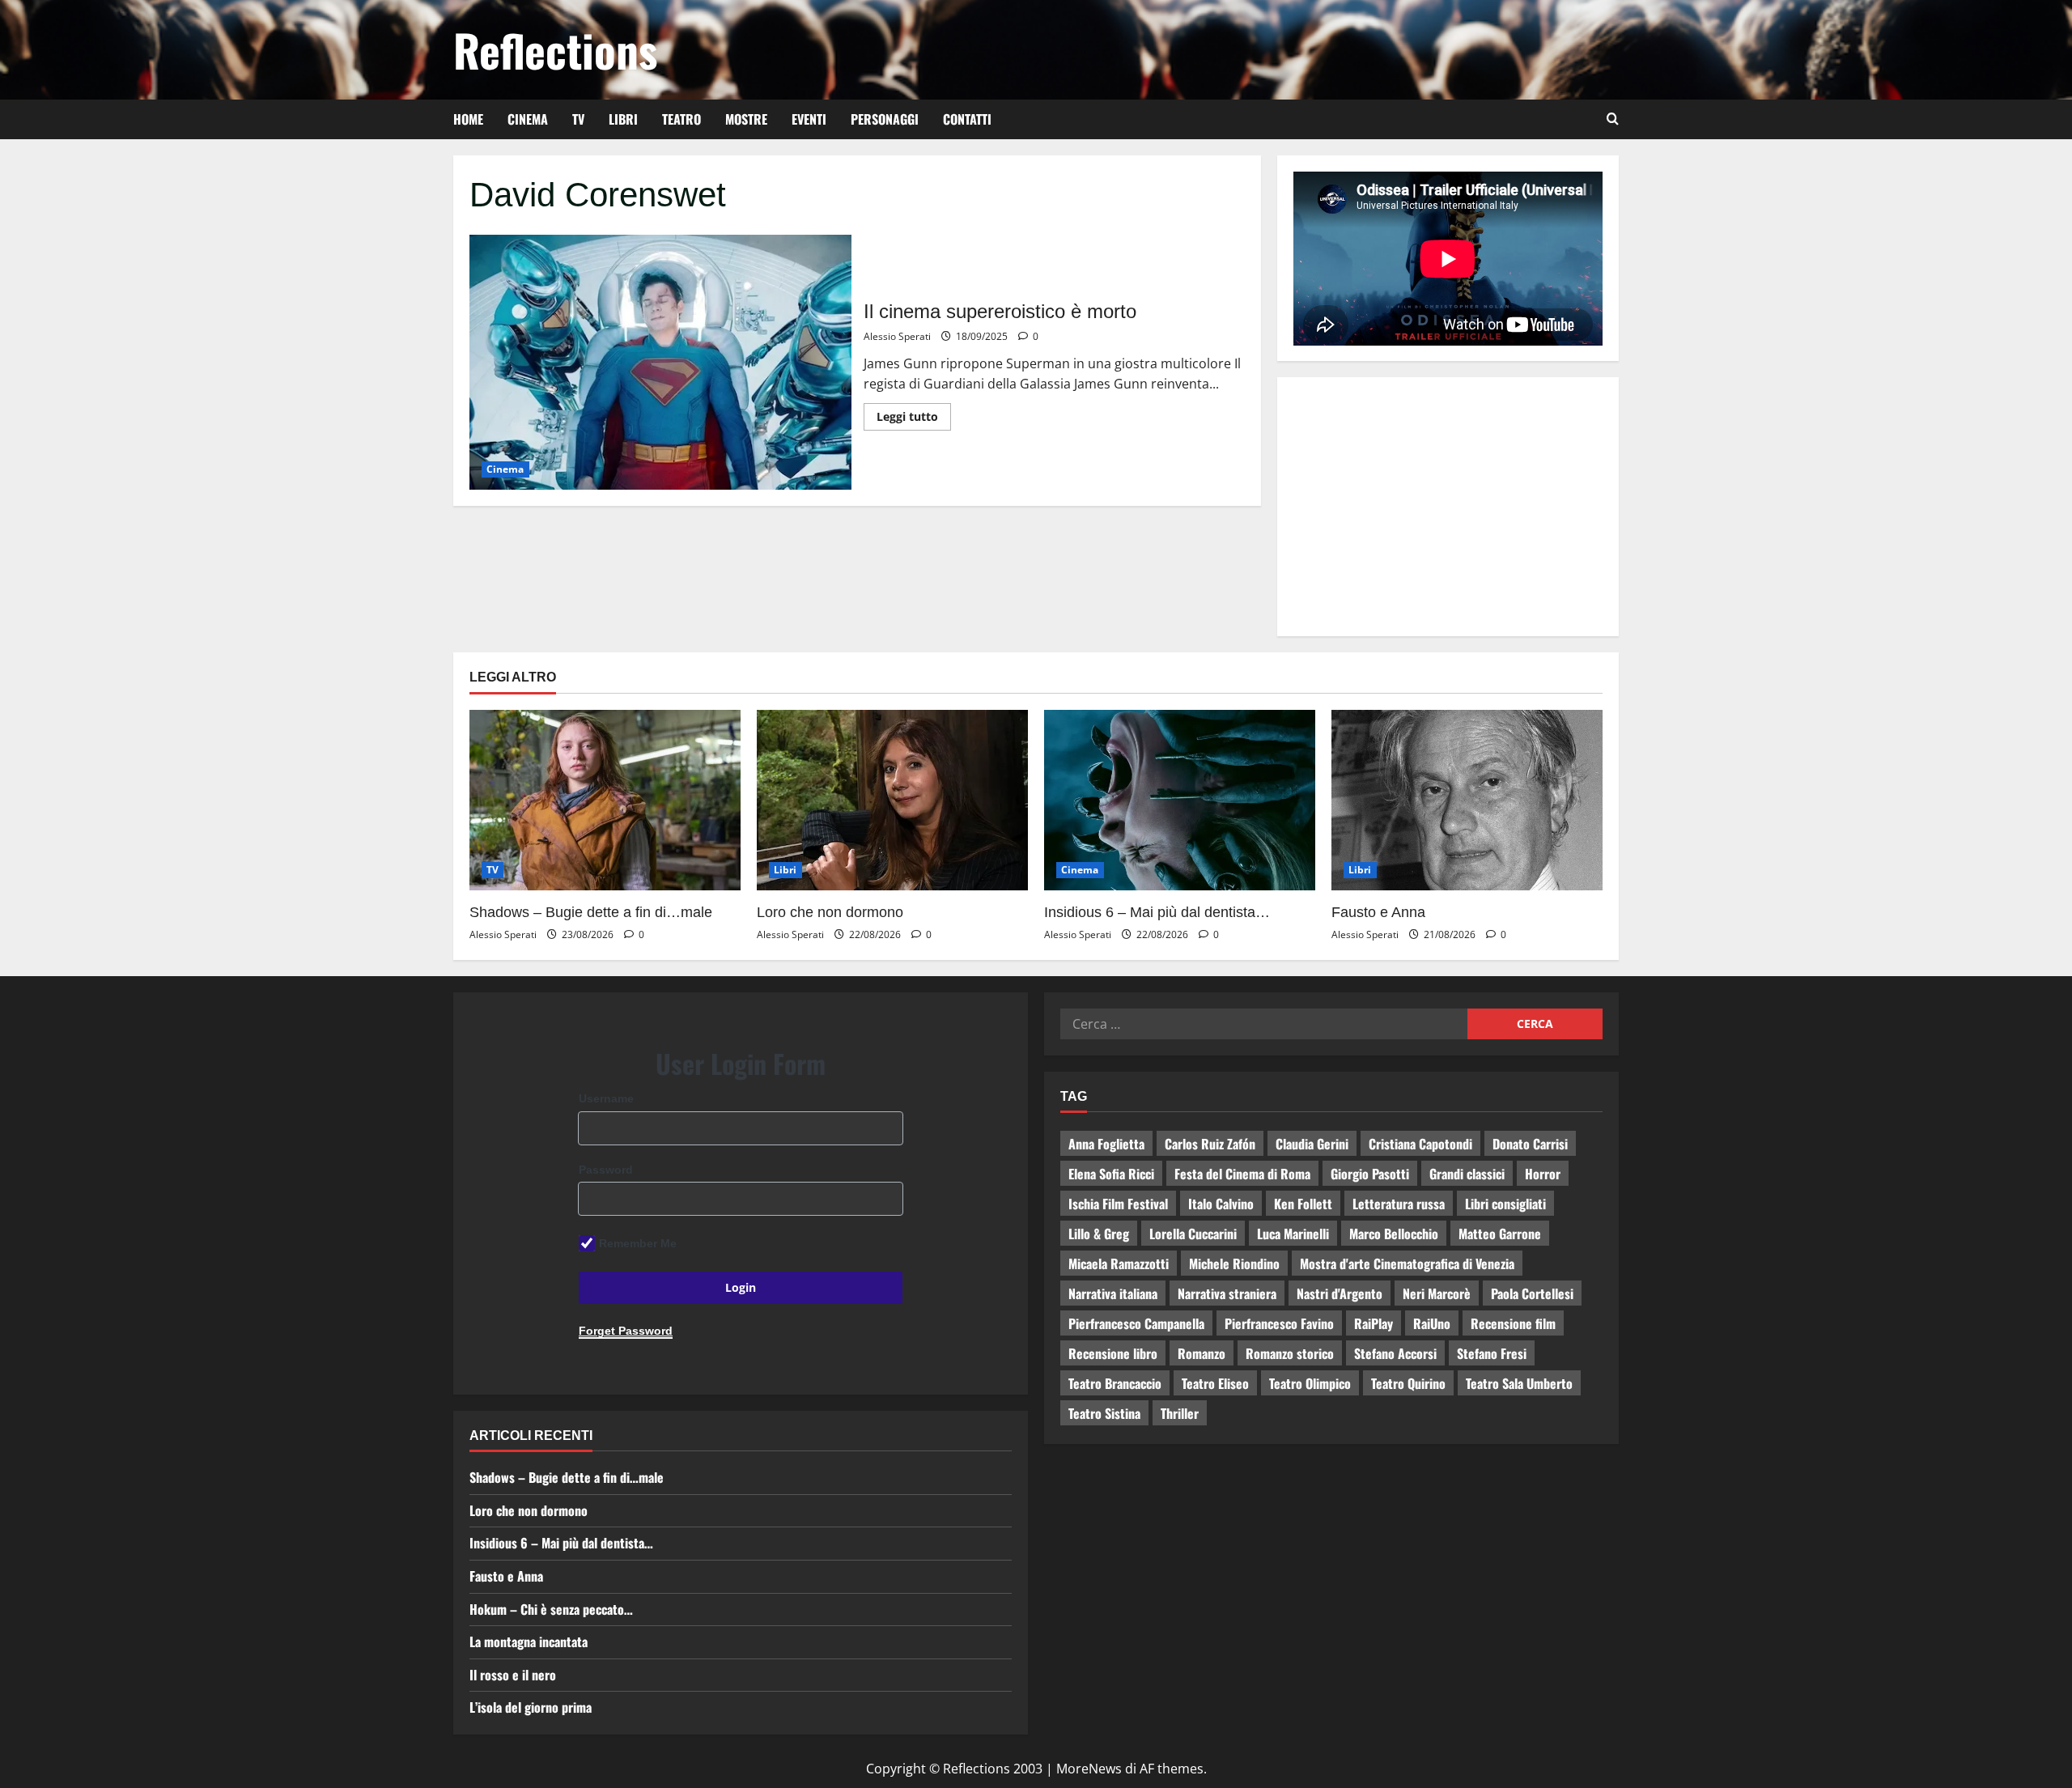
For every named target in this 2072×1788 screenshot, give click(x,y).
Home (468, 119)
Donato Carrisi (1530, 1144)
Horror (1543, 1174)
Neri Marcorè (1437, 1293)
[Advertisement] (1448, 507)
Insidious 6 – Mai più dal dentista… (1157, 912)
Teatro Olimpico (1310, 1383)
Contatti (967, 119)
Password (606, 1170)
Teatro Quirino (1408, 1383)
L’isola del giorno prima (531, 1707)
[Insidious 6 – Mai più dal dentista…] (1180, 800)
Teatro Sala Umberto (1519, 1383)
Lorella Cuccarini (1193, 1234)
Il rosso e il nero (513, 1675)
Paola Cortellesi (1532, 1293)
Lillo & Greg (1099, 1234)
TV (578, 119)
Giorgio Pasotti (1370, 1174)
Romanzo (1202, 1353)
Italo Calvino (1221, 1204)
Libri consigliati (1505, 1204)
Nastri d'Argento (1340, 1293)
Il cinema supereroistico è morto (660, 362)
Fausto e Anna (1378, 912)
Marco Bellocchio (1394, 1234)
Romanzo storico (1290, 1353)
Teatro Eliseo (1215, 1383)
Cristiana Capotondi (1420, 1144)
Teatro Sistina (1104, 1413)
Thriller (1180, 1413)
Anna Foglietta (1106, 1144)
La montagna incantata (529, 1641)
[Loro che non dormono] (892, 800)
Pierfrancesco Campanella (1136, 1323)
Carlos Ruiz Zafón (1210, 1144)
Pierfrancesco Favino (1279, 1323)
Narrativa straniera (1227, 1293)
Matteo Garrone (1500, 1234)
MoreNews (1089, 1769)
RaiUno (1432, 1323)
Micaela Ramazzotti (1119, 1263)
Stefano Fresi (1492, 1353)
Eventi (809, 119)
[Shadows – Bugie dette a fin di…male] (605, 800)
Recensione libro (1113, 1353)
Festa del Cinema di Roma (1242, 1174)
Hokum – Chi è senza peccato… (551, 1609)
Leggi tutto (914, 414)
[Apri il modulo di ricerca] (1613, 119)
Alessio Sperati (897, 336)
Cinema (528, 119)
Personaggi (885, 119)
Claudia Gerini (1312, 1144)
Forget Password (626, 1331)
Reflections (555, 49)
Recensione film (1513, 1323)
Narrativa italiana (1113, 1293)
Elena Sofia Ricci (1111, 1174)
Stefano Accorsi (1395, 1353)
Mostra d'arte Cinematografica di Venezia (1407, 1263)
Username (606, 1098)
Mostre (746, 119)
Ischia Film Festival (1118, 1204)
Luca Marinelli (1293, 1234)
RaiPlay (1374, 1323)
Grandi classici (1467, 1174)
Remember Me (638, 1243)
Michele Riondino (1234, 1263)
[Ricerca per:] (1264, 1024)
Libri (623, 119)
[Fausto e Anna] (1467, 800)
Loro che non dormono (830, 912)
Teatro (681, 119)
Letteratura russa (1399, 1204)
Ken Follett (1303, 1204)
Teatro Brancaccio (1115, 1383)
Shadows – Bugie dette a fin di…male (591, 912)
